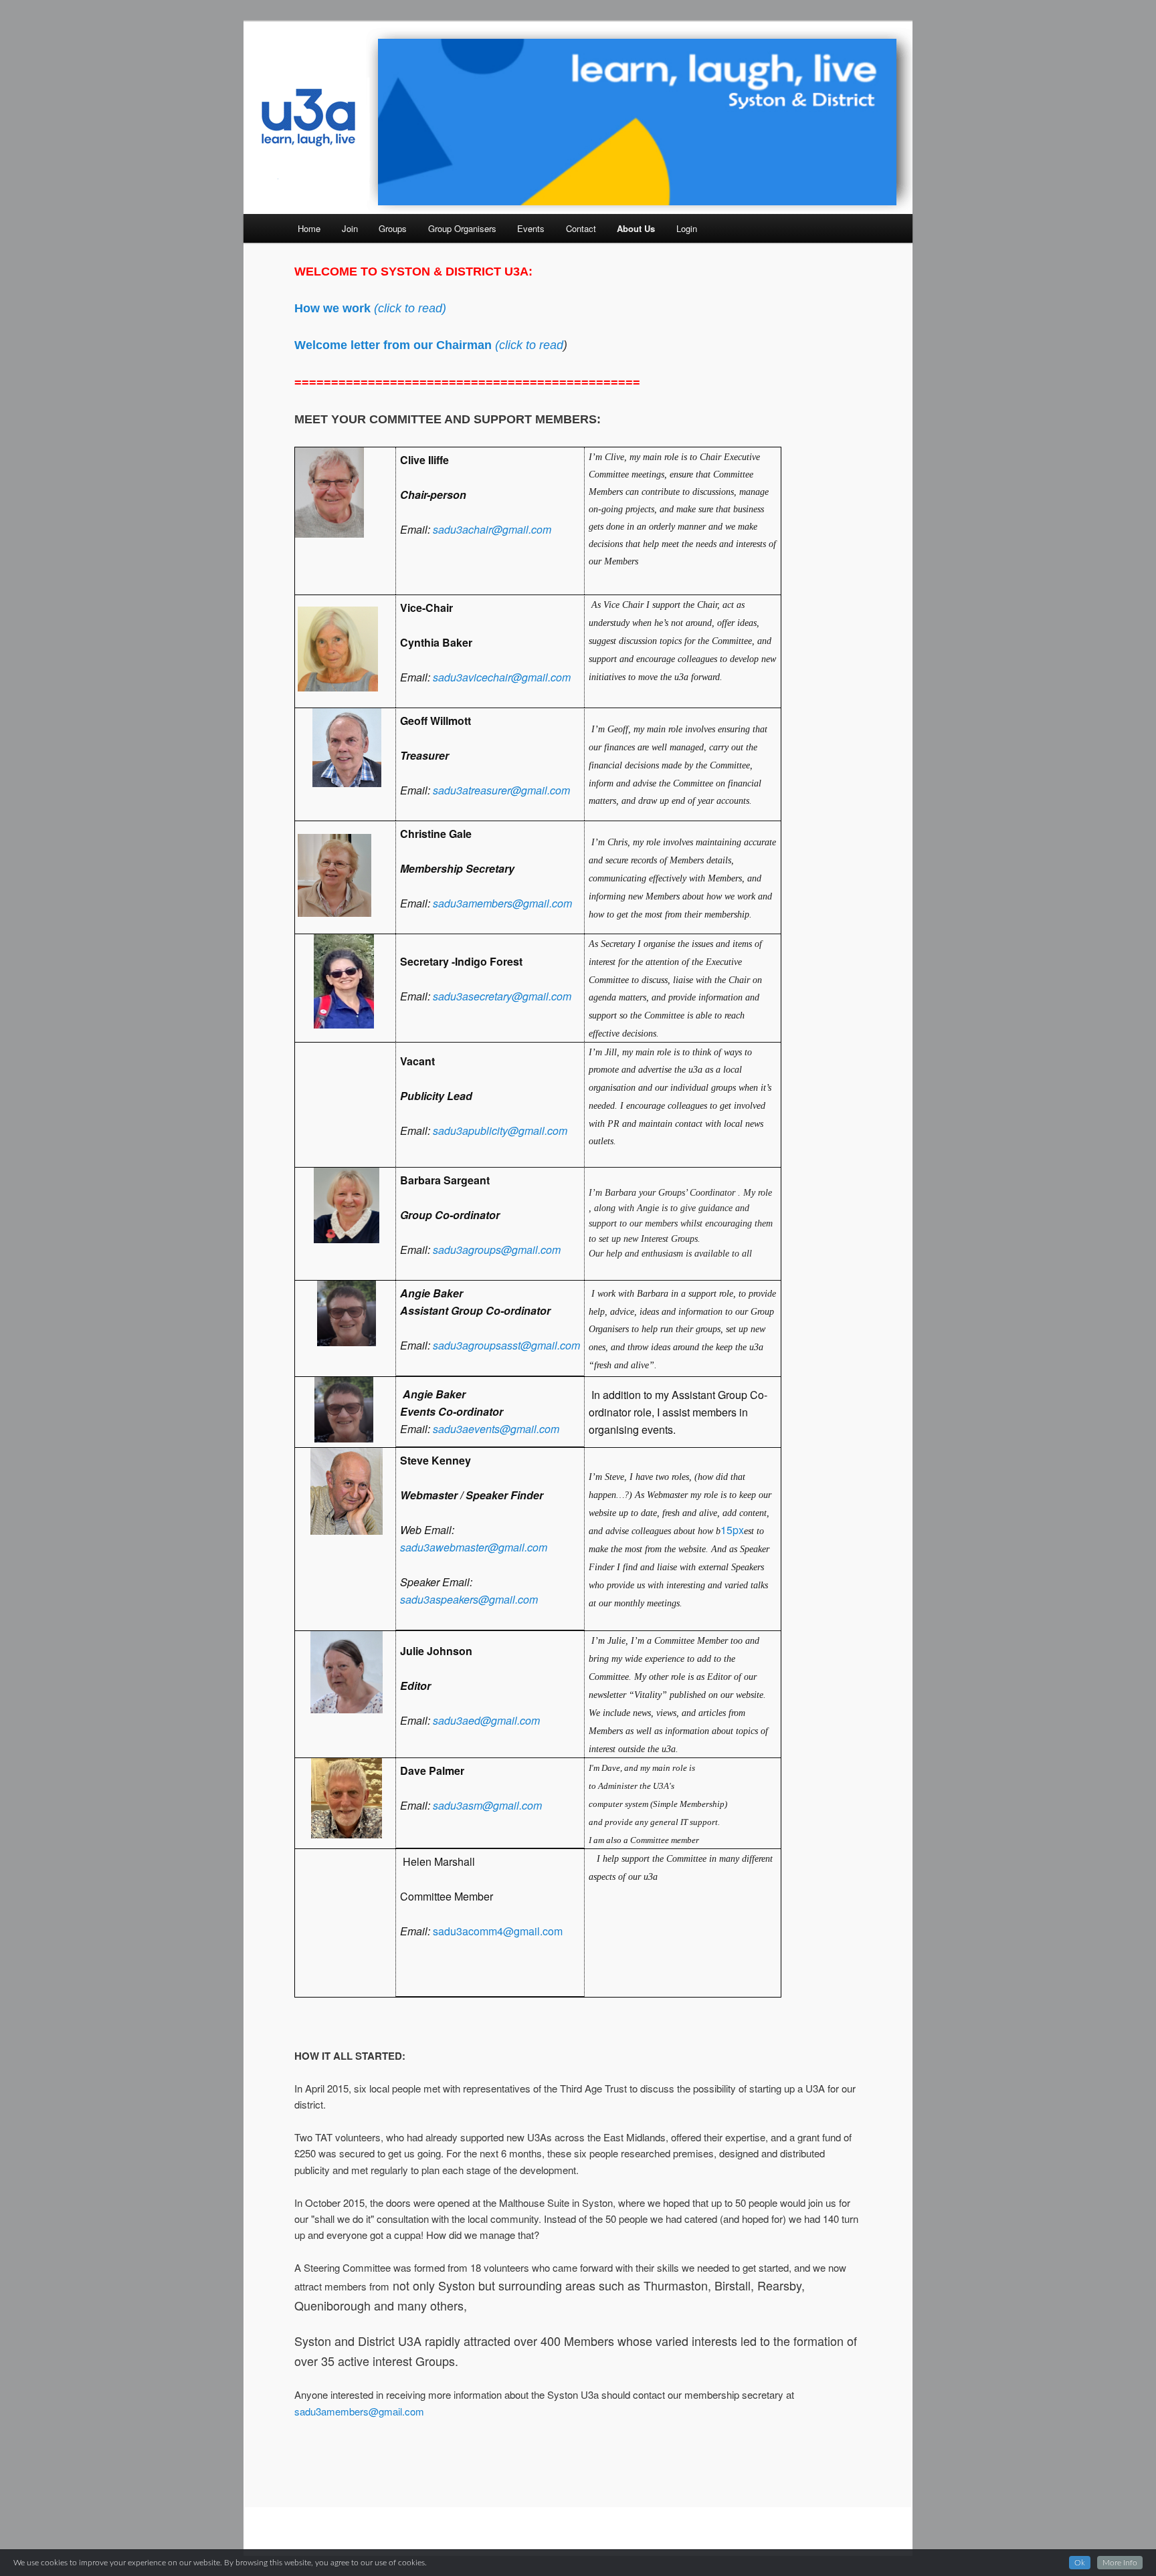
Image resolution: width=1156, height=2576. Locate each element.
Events (531, 228)
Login (687, 228)
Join (350, 228)
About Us (636, 228)
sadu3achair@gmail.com (492, 529)
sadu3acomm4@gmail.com (498, 1931)
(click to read (529, 345)
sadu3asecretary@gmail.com (502, 996)
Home (309, 228)
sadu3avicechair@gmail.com (502, 677)
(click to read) (410, 308)
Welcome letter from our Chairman (395, 345)
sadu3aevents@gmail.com (496, 1429)
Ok (1080, 2563)
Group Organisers (462, 228)
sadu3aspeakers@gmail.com (469, 1599)
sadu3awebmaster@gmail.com (474, 1547)
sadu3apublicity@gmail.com (500, 1131)
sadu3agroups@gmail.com (497, 1250)
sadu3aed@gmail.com (486, 1720)
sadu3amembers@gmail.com (502, 903)
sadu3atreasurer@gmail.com (501, 790)
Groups (393, 228)
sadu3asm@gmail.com (487, 1805)
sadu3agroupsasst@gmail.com (506, 1345)
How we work (334, 308)
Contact (581, 228)
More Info (1120, 2563)
